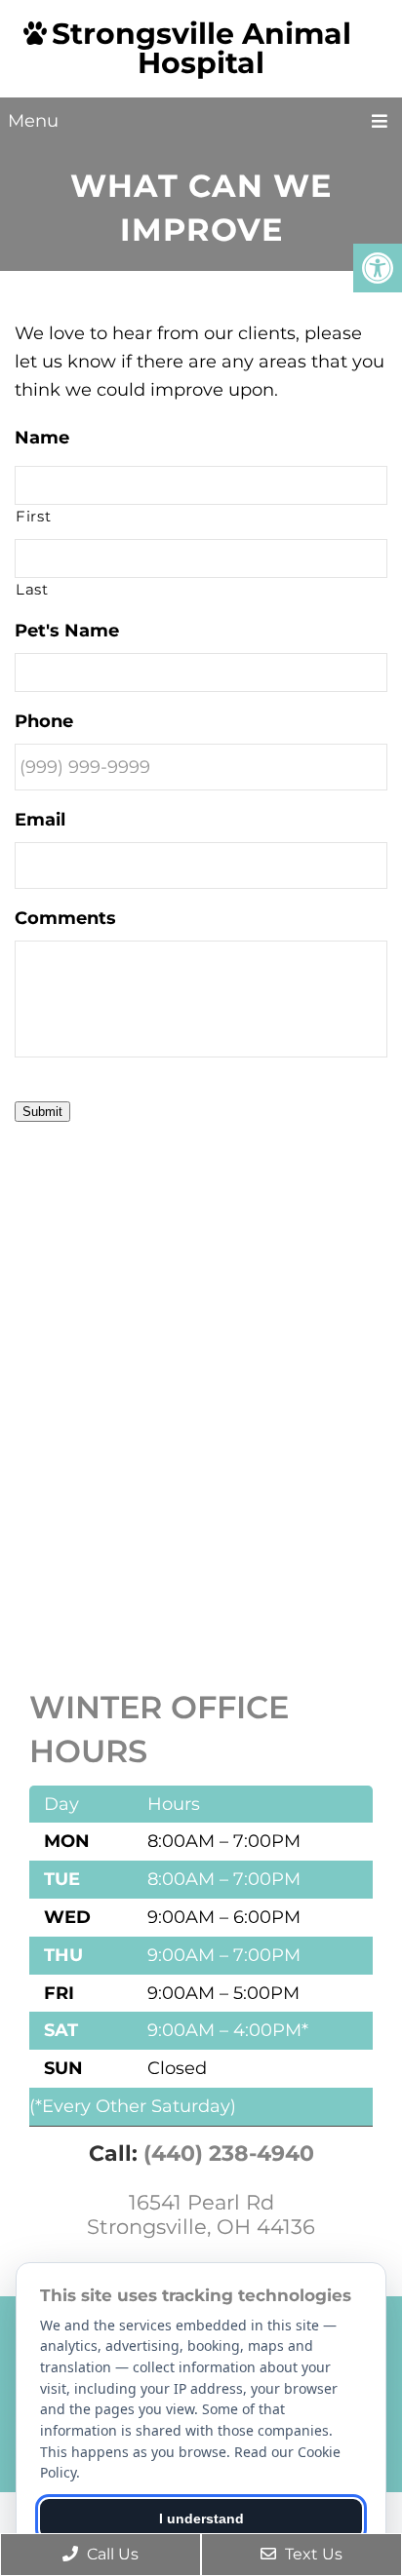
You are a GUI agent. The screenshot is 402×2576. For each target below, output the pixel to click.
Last (32, 590)
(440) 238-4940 (229, 2153)
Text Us (312, 2554)
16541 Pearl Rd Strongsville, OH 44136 (201, 2214)
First (33, 517)
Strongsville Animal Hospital (201, 48)
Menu (33, 121)
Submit (42, 1112)
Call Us (111, 2554)
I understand (201, 2518)
